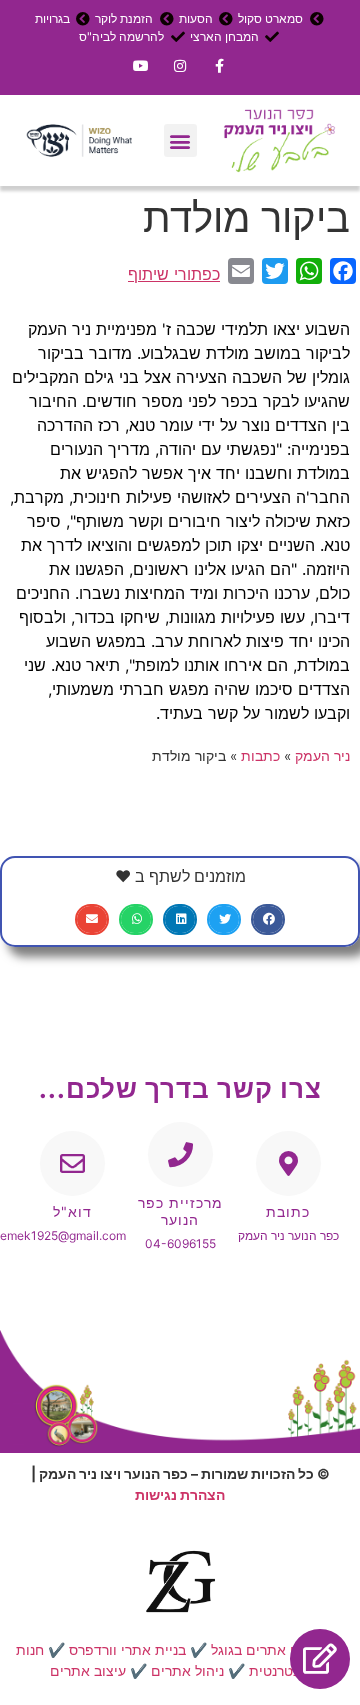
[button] (180, 140)
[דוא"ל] (72, 1163)
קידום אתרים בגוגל (267, 1649)
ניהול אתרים (187, 1670)
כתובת (288, 1211)
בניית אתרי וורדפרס (127, 1649)
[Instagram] (179, 65)
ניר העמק (322, 756)
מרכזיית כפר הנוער (180, 1211)
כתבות (260, 756)
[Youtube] (140, 65)
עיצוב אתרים (88, 1670)
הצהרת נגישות (180, 1494)
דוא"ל (72, 1211)
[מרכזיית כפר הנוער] (180, 1154)
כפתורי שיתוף (174, 274)
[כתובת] (288, 1163)
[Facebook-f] (219, 65)
